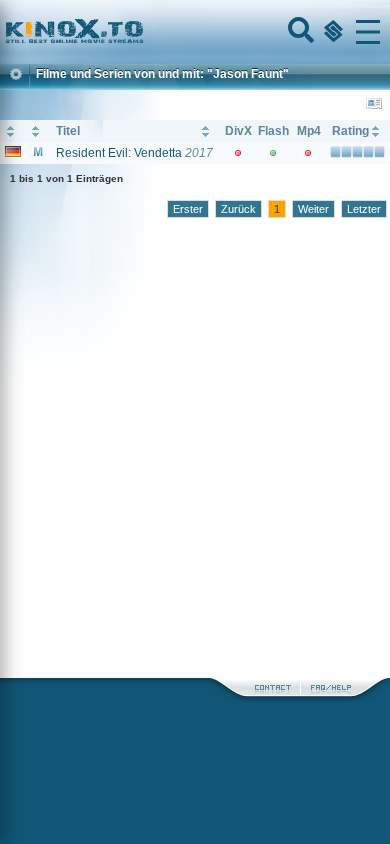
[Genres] (331, 32)
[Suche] (299, 32)
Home (142, 32)
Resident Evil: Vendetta (119, 153)
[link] (195, 32)
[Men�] (368, 32)
